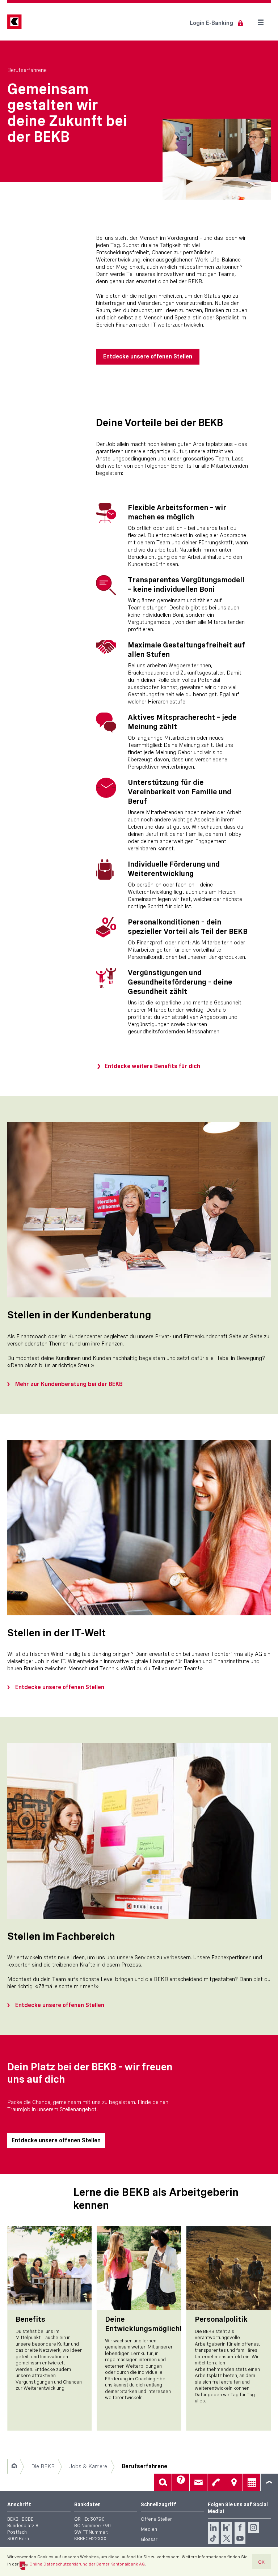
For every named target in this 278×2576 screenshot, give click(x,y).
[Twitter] (227, 2538)
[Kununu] (227, 2528)
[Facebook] (240, 2528)
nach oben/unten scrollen (269, 2482)
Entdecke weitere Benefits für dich (152, 1066)
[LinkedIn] (213, 2528)
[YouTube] (240, 2538)
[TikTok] (213, 2538)
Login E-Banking (211, 23)
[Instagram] (253, 2528)
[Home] (14, 2466)
